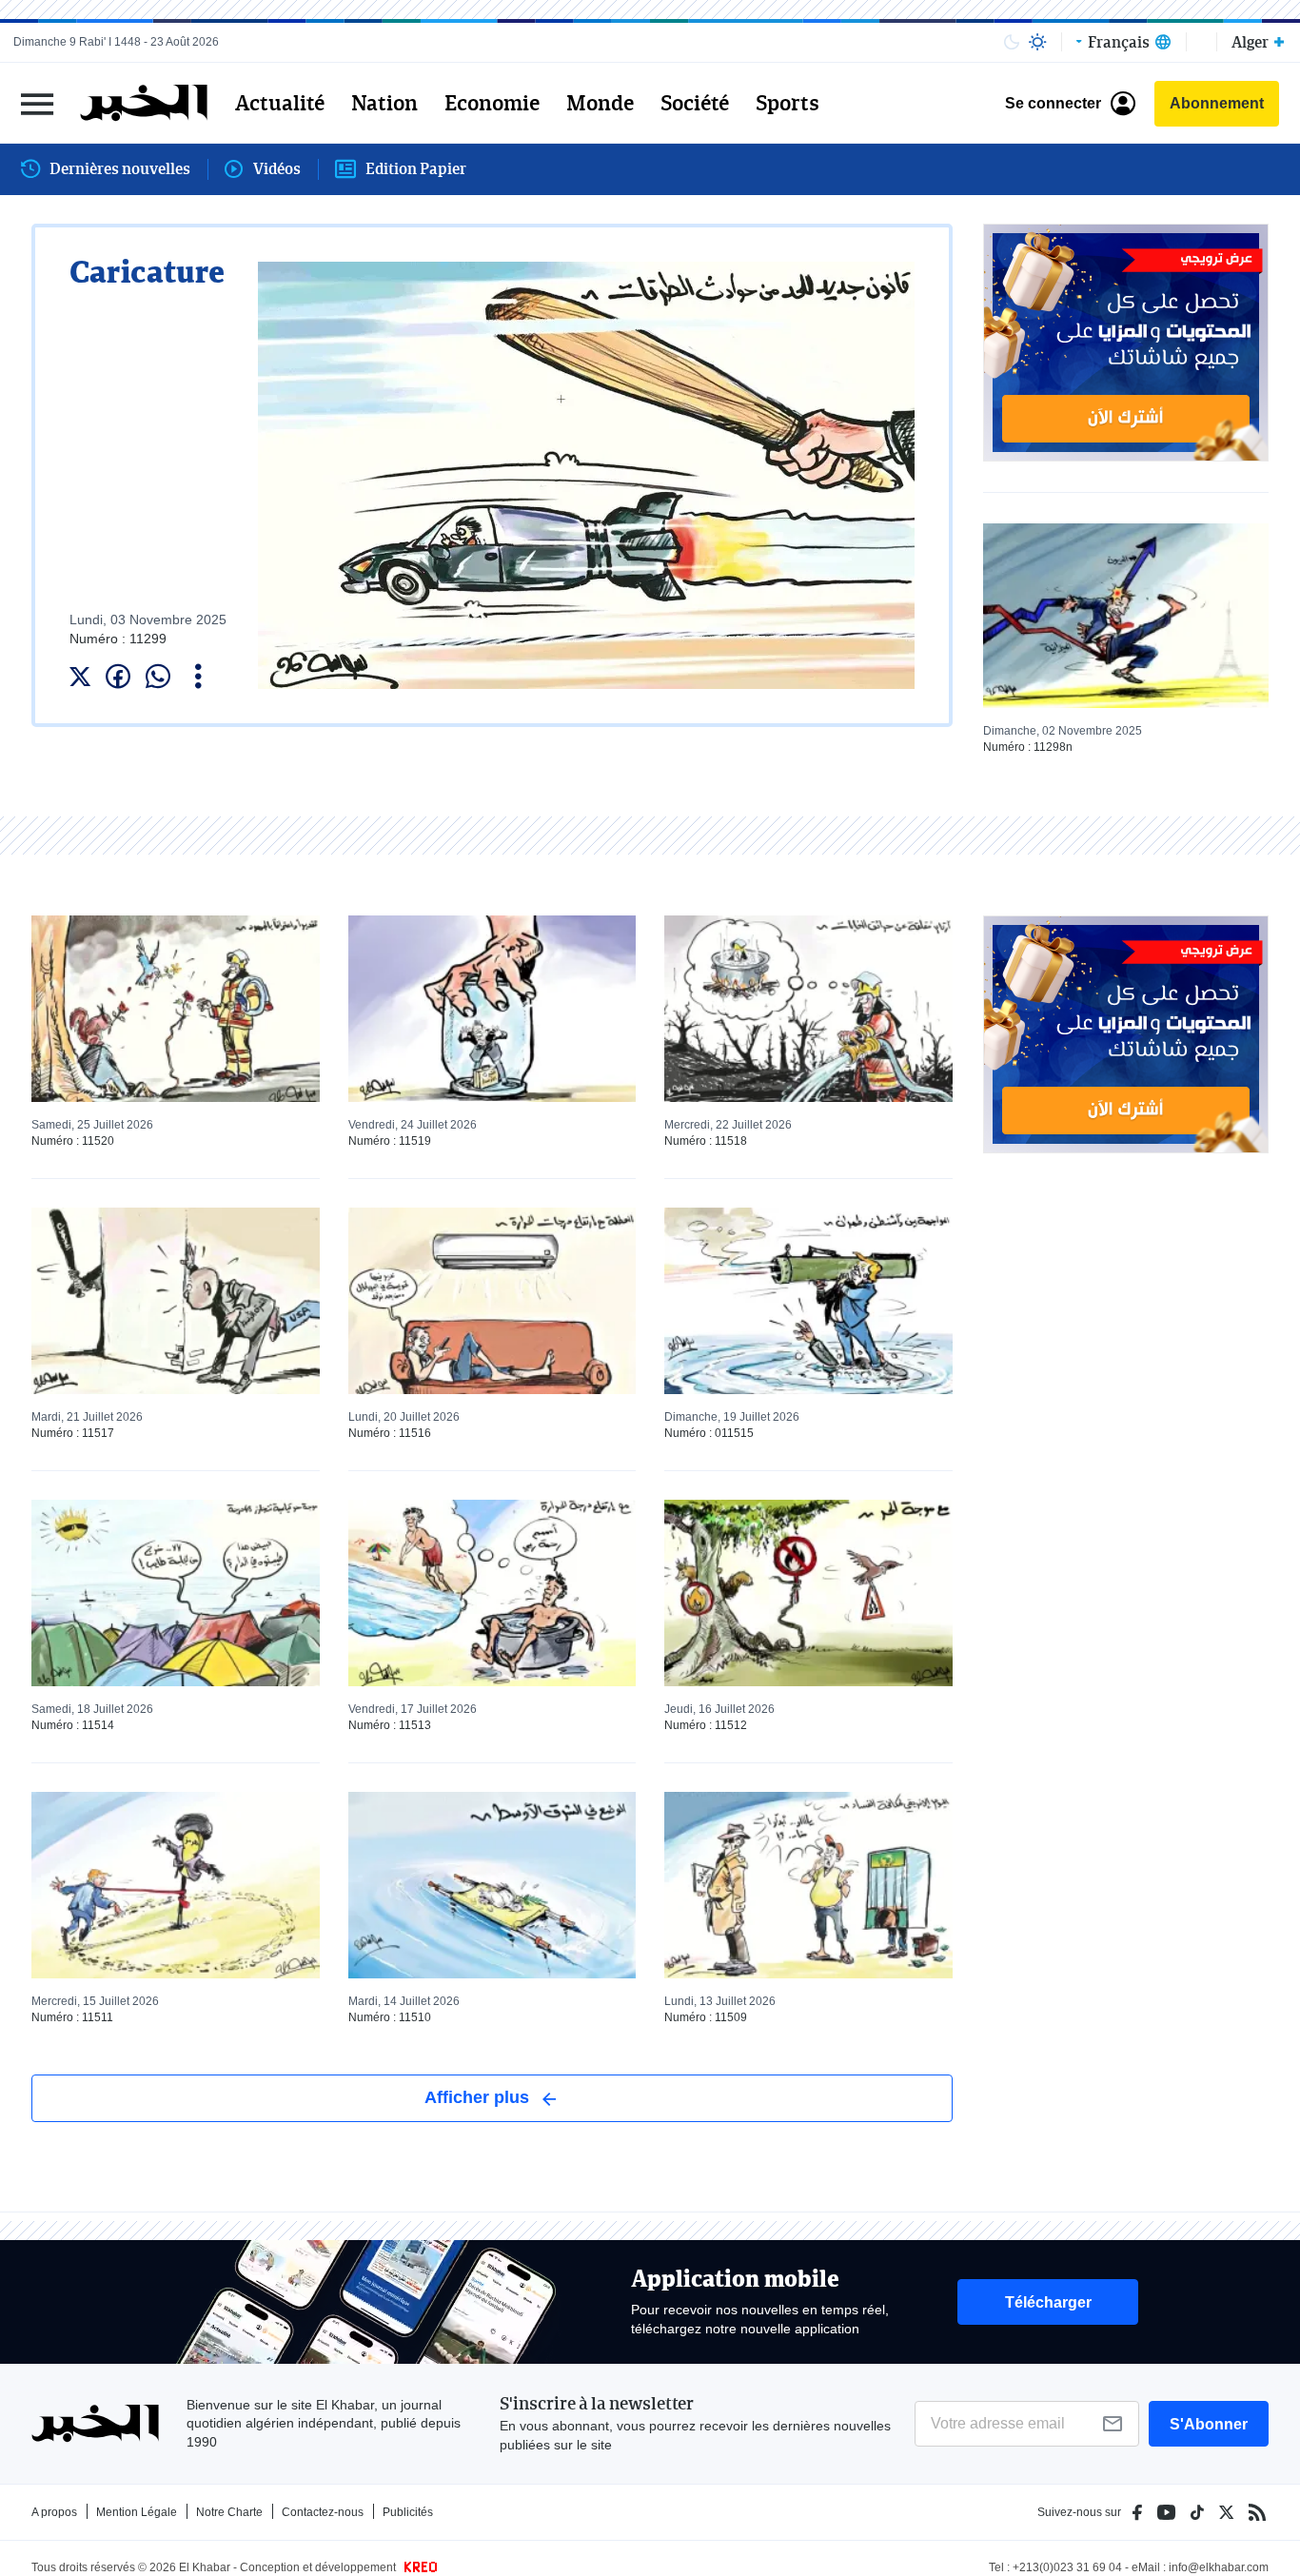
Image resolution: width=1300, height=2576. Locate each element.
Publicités (408, 2512)
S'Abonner (1209, 2424)
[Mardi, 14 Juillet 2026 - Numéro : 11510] (492, 1885)
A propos (54, 2512)
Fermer (37, 103)
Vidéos (277, 168)
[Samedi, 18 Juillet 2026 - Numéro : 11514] (176, 1593)
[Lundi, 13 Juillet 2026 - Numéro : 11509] (808, 1885)
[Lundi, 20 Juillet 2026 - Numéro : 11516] (492, 1301)
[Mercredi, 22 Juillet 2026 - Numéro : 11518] (808, 1009)
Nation (384, 103)
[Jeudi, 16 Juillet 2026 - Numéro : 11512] (808, 1593)
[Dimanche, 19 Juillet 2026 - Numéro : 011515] (808, 1301)
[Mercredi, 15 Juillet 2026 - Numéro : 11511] (176, 1885)
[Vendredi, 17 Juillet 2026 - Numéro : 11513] (492, 1593)
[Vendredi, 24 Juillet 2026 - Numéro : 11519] (492, 1009)
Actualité (280, 103)
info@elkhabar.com (1219, 2567)
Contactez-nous (323, 2512)
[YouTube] (1166, 2512)
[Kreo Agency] (418, 2567)
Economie (492, 103)
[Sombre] (1012, 42)
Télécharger (1048, 2302)
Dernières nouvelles (120, 168)
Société (695, 103)
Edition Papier (416, 168)
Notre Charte (229, 2512)
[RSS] (1257, 2512)
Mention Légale (137, 2512)
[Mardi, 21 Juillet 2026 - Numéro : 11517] (176, 1301)
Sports (788, 103)
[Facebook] (1137, 2512)
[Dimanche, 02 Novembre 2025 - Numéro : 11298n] (1126, 616)
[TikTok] (1197, 2512)
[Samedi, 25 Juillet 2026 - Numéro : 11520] (176, 1009)
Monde (600, 103)
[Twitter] (1226, 2512)
